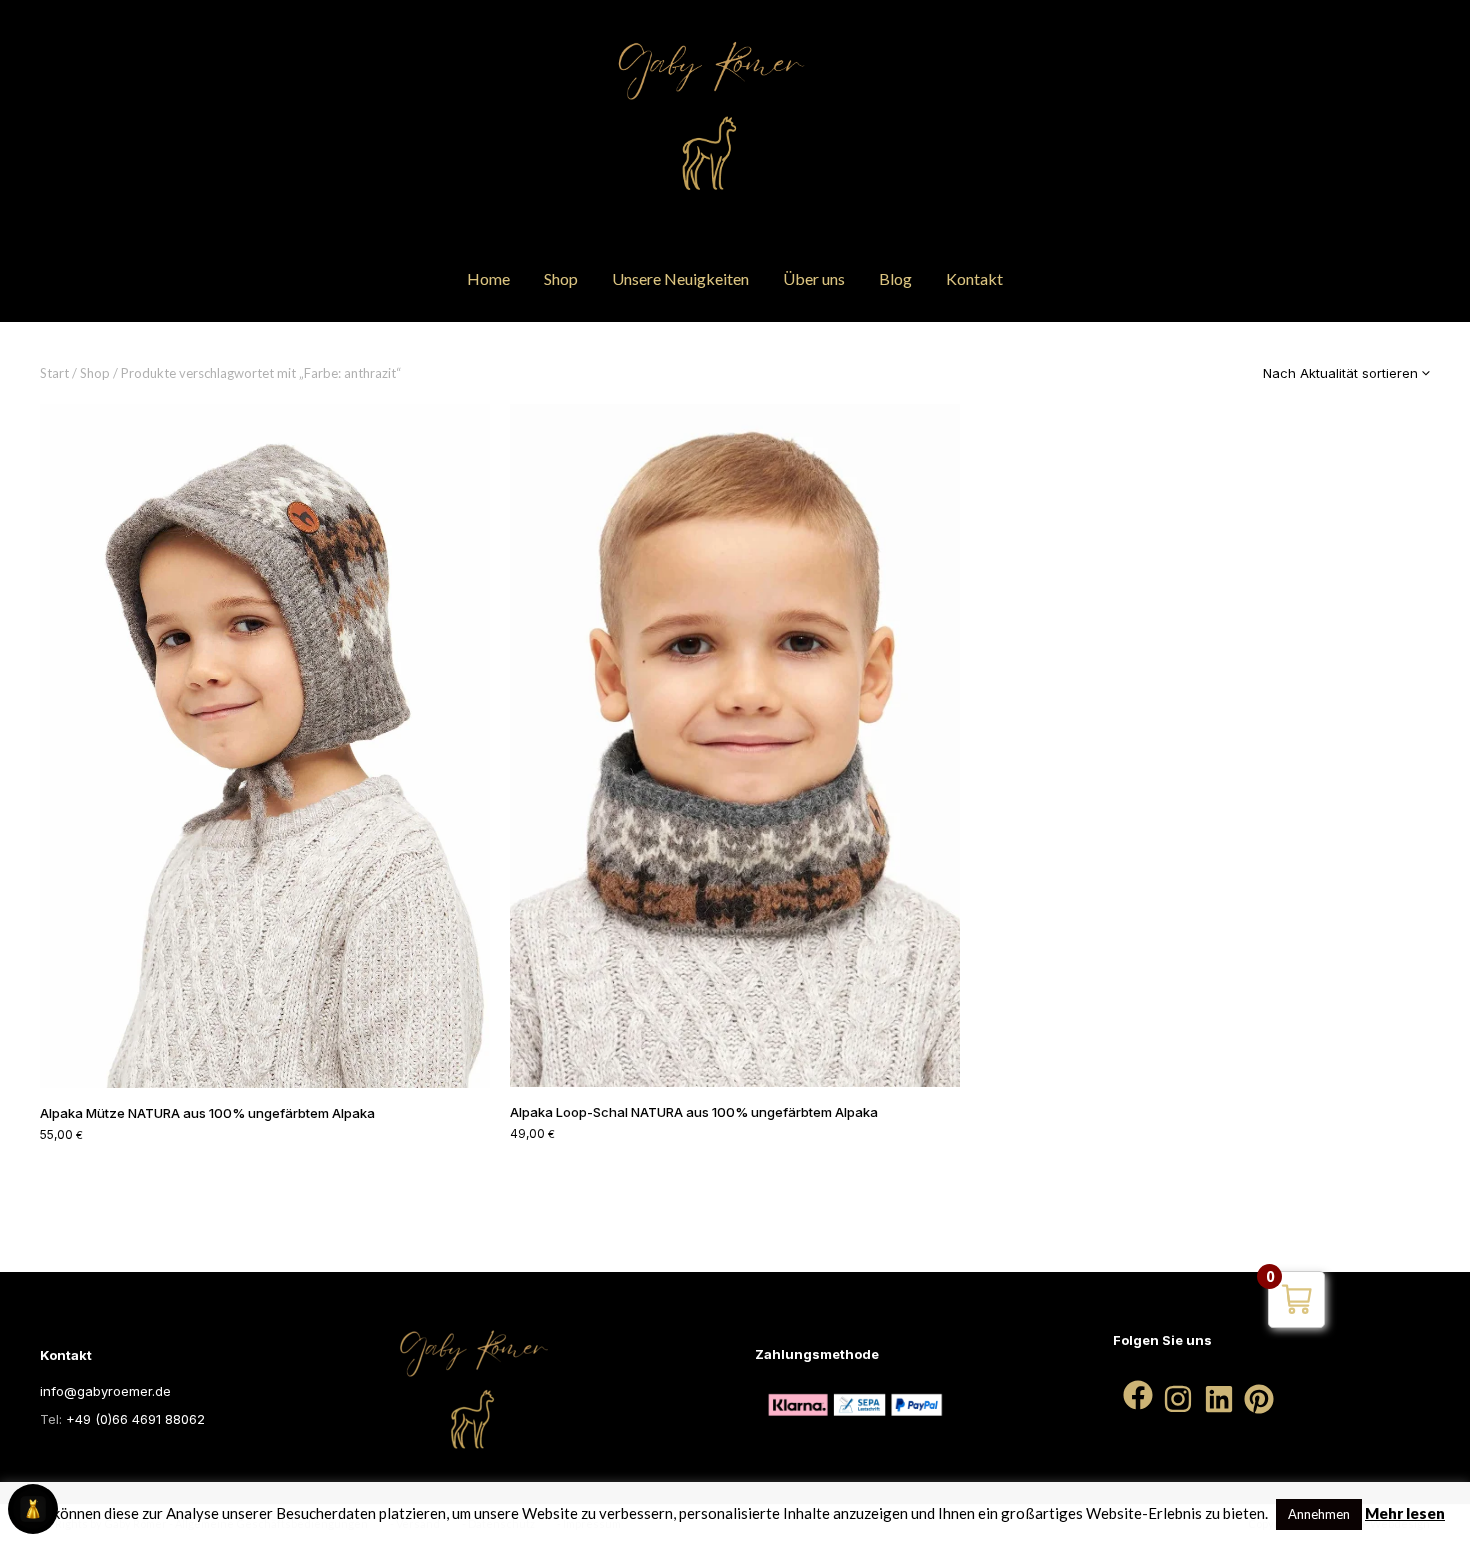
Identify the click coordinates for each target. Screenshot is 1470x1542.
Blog (895, 278)
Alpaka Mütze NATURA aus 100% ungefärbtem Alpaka (207, 1113)
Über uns (814, 278)
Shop (561, 278)
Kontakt (974, 278)
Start (54, 373)
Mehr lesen (1405, 1513)
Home (488, 278)
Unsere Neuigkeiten (680, 278)
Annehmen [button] (1319, 1514)
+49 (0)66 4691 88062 (135, 1419)
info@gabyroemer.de (105, 1391)
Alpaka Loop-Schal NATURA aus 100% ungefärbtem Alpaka (694, 1112)
